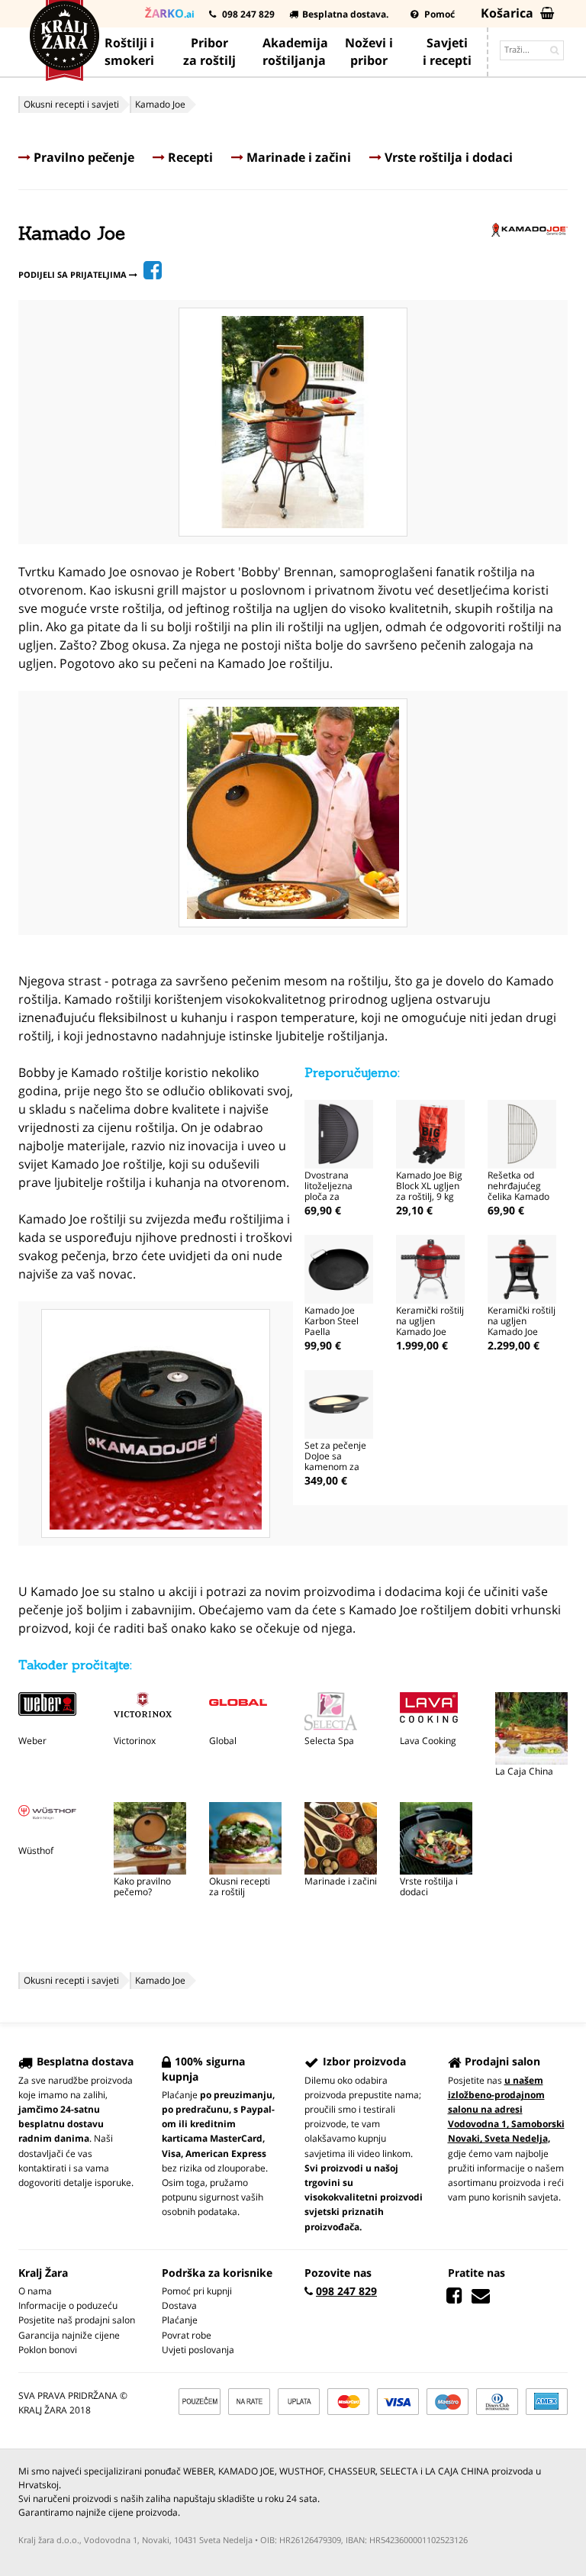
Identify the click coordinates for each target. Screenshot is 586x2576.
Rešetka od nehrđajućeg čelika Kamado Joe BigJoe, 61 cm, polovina (518, 1196)
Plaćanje (180, 2320)
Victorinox (135, 1741)
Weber (32, 1741)
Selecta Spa (329, 1741)
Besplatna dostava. (345, 14)
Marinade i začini (297, 157)
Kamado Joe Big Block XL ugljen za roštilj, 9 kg (429, 1186)
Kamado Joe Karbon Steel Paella (332, 1321)
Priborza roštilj (209, 52)
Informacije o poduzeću (68, 2305)
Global (223, 1741)
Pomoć (438, 14)
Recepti (189, 157)
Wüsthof (36, 1851)
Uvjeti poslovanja (198, 2350)
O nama (35, 2291)
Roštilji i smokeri (129, 52)
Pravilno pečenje (82, 157)
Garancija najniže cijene (69, 2335)
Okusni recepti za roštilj (240, 1886)
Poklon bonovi (48, 2350)
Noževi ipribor (369, 52)
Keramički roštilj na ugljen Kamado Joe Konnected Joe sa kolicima (522, 1332)
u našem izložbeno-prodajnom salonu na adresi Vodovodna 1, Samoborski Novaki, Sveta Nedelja (506, 2110)
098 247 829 (247, 14)
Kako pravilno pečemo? (142, 1886)
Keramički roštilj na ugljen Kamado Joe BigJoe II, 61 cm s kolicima (430, 1332)
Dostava (179, 2305)
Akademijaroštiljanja (295, 52)
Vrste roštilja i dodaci (447, 157)
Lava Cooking (428, 1741)
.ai (170, 13)
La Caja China (524, 1771)
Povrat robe (187, 2335)
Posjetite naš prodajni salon (77, 2320)
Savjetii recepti (447, 52)
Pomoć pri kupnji (197, 2291)
